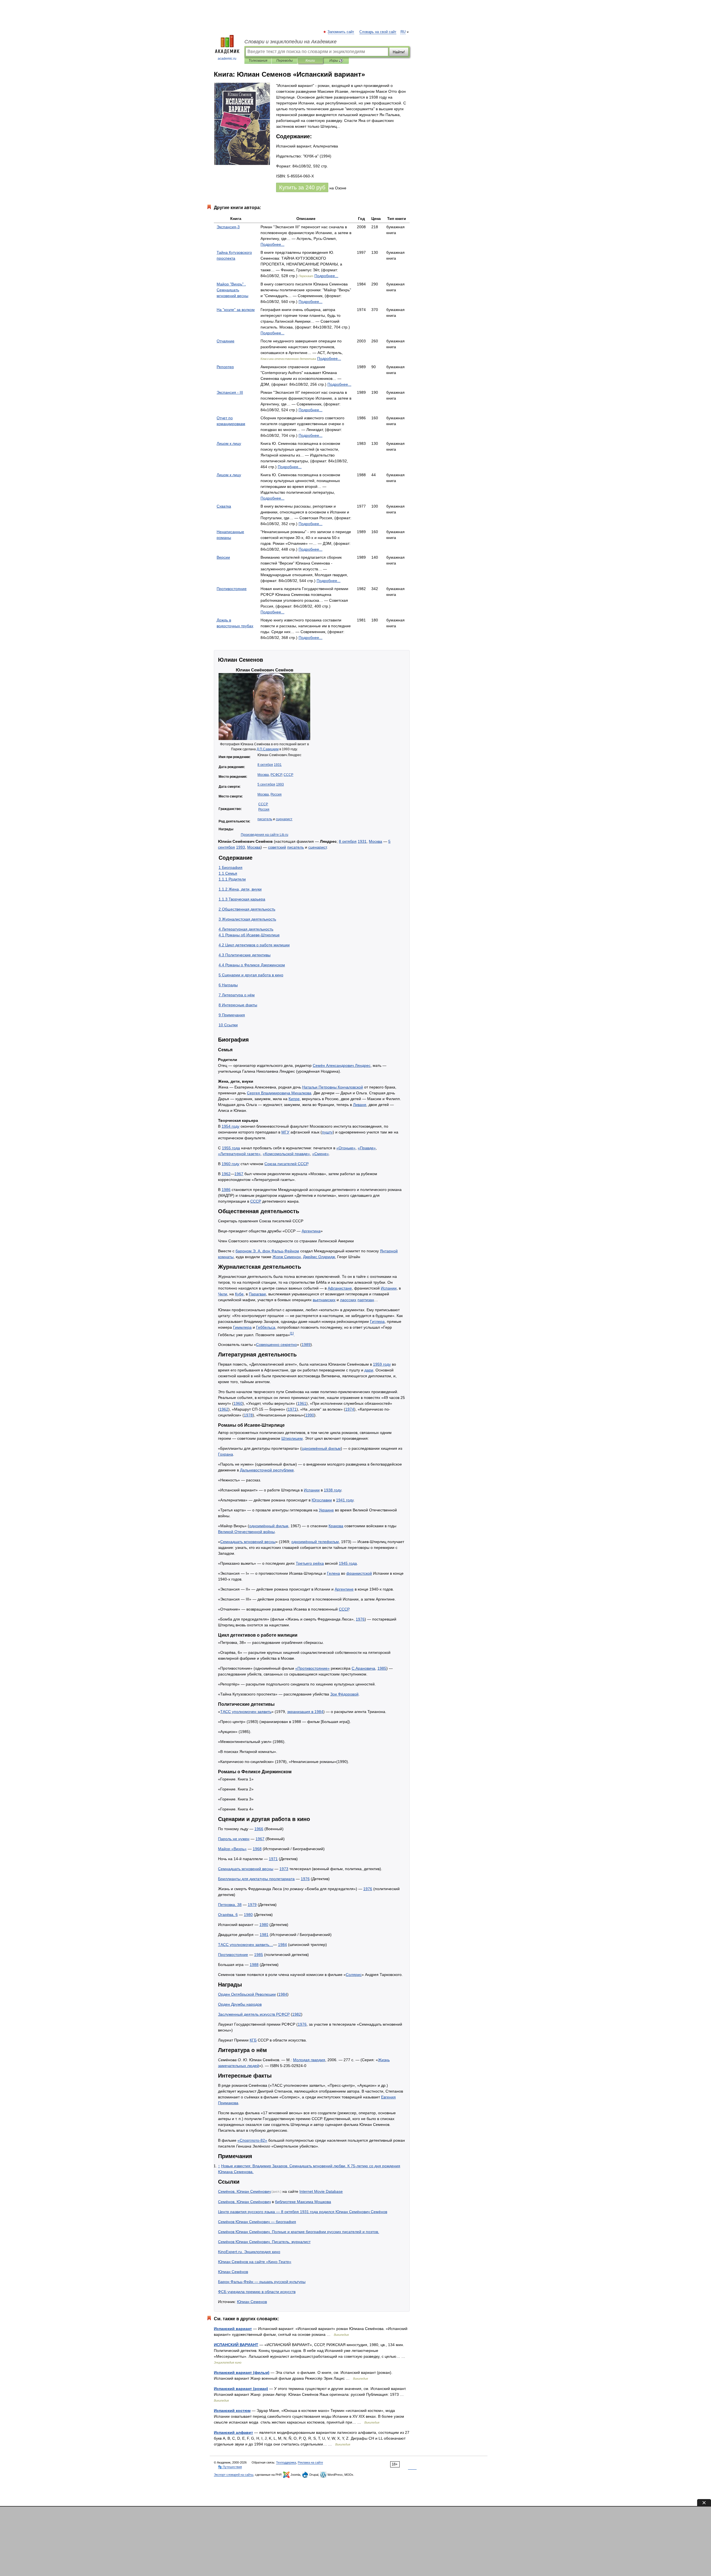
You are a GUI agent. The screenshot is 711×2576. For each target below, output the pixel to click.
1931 (278, 765)
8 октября (265, 765)
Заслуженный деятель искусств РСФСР (254, 2014)
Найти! (399, 52)
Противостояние (232, 589)
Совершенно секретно (276, 1345)
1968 (257, 1849)
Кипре (294, 1099)
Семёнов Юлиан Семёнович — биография (257, 2222)
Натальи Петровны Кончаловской (333, 1087)
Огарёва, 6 (228, 1915)
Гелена (333, 1573)
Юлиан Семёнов (233, 2272)
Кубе (239, 1294)
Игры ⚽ (336, 61)
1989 (306, 1345)
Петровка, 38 (230, 1905)
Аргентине (344, 1589)
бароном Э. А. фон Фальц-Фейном (267, 1251)
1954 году (231, 1126)
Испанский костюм (232, 2411)
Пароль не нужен (234, 1839)
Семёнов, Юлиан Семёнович (244, 2191)
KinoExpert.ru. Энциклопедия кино (249, 2252)
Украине (326, 1510)
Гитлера (377, 1321)
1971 (292, 1409)
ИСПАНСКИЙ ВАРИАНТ (236, 2345)
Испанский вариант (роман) (241, 2389)
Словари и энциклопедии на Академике (291, 42)
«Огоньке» (346, 1148)
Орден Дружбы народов (240, 2004)
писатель (265, 819)
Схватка (224, 506)
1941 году (345, 1500)
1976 (360, 1619)
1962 (226, 1174)
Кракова (336, 1526)
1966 (259, 1829)
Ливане (360, 1105)
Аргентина (311, 1231)
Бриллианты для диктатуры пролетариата (256, 1879)
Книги (310, 61)
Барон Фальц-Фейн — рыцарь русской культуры (262, 2282)
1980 (248, 1915)
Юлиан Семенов (252, 2302)
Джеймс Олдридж (319, 1257)
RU (403, 32)
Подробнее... (272, 244)
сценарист (284, 819)
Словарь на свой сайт (378, 32)
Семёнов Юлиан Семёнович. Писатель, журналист (264, 2242)
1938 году (333, 1490)
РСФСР (276, 775)
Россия (276, 794)
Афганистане (340, 1288)
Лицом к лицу (229, 443)
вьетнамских (324, 1300)
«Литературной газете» (239, 1154)
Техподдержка (286, 2462)
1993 (280, 784)
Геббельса (266, 1327)
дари (369, 1370)
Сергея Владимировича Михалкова (279, 1093)
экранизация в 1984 (305, 1712)
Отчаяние (226, 341)
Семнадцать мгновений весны (248, 1542)
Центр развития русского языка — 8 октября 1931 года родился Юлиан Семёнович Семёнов (303, 2212)
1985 (382, 1668)
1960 (238, 1403)
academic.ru (227, 59)
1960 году (231, 1164)
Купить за (302, 187)
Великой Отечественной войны (246, 1532)
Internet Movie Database (321, 2191)
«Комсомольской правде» (286, 1154)
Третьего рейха (310, 1563)
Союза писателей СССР (286, 1164)
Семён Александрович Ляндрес (342, 1065)
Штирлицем (292, 1438)
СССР (288, 775)
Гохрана (226, 1454)
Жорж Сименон (287, 1257)
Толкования (258, 61)
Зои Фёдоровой (344, 1694)
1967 (239, 1174)
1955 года (231, 1148)
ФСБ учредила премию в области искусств (257, 2292)
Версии (223, 557)
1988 (254, 1965)
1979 (252, 1905)
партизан (366, 1300)
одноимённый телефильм (315, 1542)
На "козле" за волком (236, 310)
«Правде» (367, 1148)
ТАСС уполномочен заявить (246, 1712)
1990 (310, 1415)
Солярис (354, 1975)
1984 (282, 1945)
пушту (327, 1132)
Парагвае (257, 1294)
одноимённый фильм (321, 1448)
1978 (248, 1415)
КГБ (253, 2040)
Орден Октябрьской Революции (247, 1994)
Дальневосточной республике (267, 1470)
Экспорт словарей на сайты (234, 2475)
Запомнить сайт (341, 32)
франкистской (359, 1573)
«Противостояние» (312, 1668)
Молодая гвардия (309, 2060)
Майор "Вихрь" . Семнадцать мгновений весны (232, 290)
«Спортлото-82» (252, 2140)
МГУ (285, 1132)
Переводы (285, 61)
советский (277, 847)
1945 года (348, 1563)
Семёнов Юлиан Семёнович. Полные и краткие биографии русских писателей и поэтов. (299, 2232)
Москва (263, 775)
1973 (284, 1869)
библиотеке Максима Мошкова (303, 2202)
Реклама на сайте (310, 2462)
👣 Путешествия (230, 2467)
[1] (292, 1333)
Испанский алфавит (233, 2432)
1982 (297, 2014)
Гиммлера (242, 1327)
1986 (226, 1190)
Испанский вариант (233, 2329)
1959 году (382, 1364)
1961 (302, 1403)
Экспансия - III (230, 392)
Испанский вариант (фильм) (242, 2372)
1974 (350, 1409)
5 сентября (266, 784)
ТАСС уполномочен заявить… (246, 1945)
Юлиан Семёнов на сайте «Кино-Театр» (255, 2262)
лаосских (348, 1300)
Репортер (225, 367)
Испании (389, 1288)
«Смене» (321, 1154)
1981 (264, 1935)
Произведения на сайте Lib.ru (265, 835)
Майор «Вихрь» (232, 1849)
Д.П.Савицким (268, 749)
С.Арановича (363, 1668)
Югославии (322, 1500)
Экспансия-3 (228, 227)
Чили (223, 1294)
